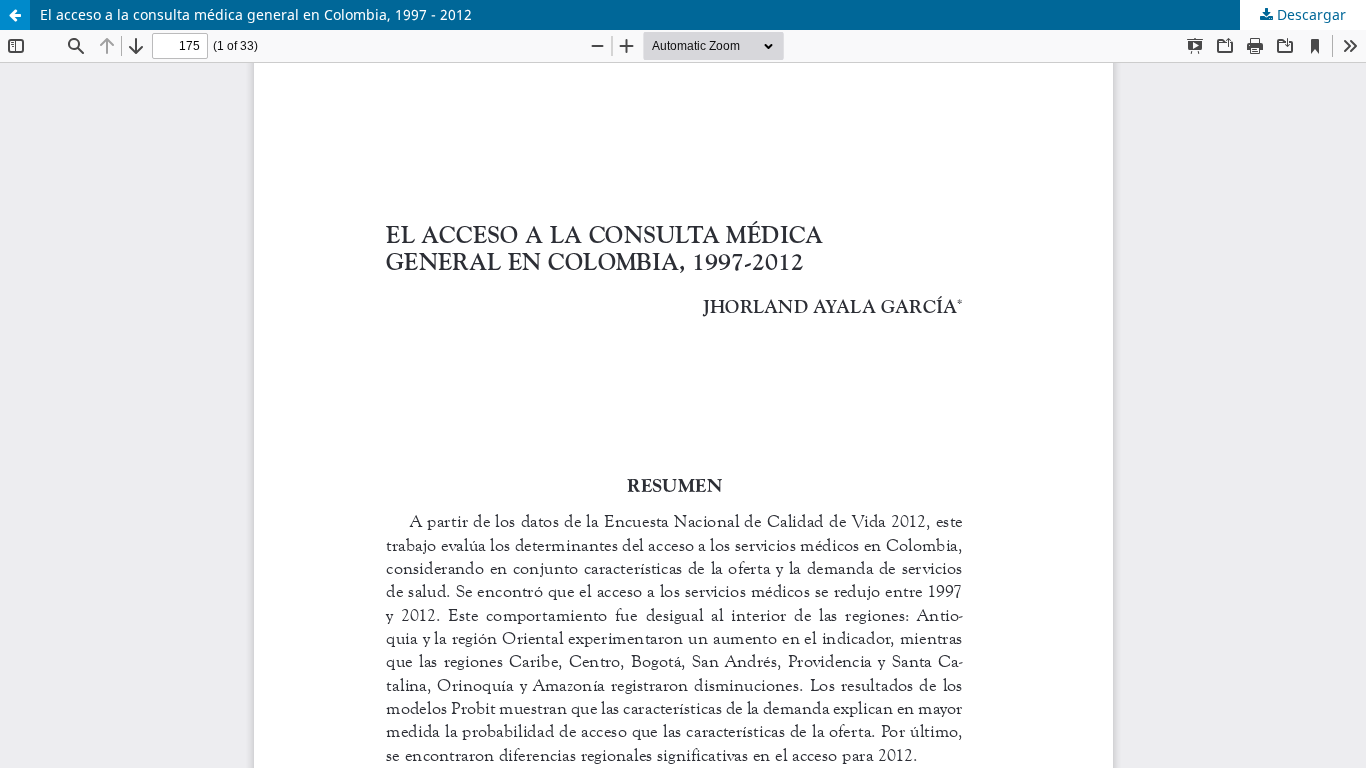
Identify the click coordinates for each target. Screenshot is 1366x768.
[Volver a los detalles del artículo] (15, 15)
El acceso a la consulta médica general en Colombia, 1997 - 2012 (256, 14)
